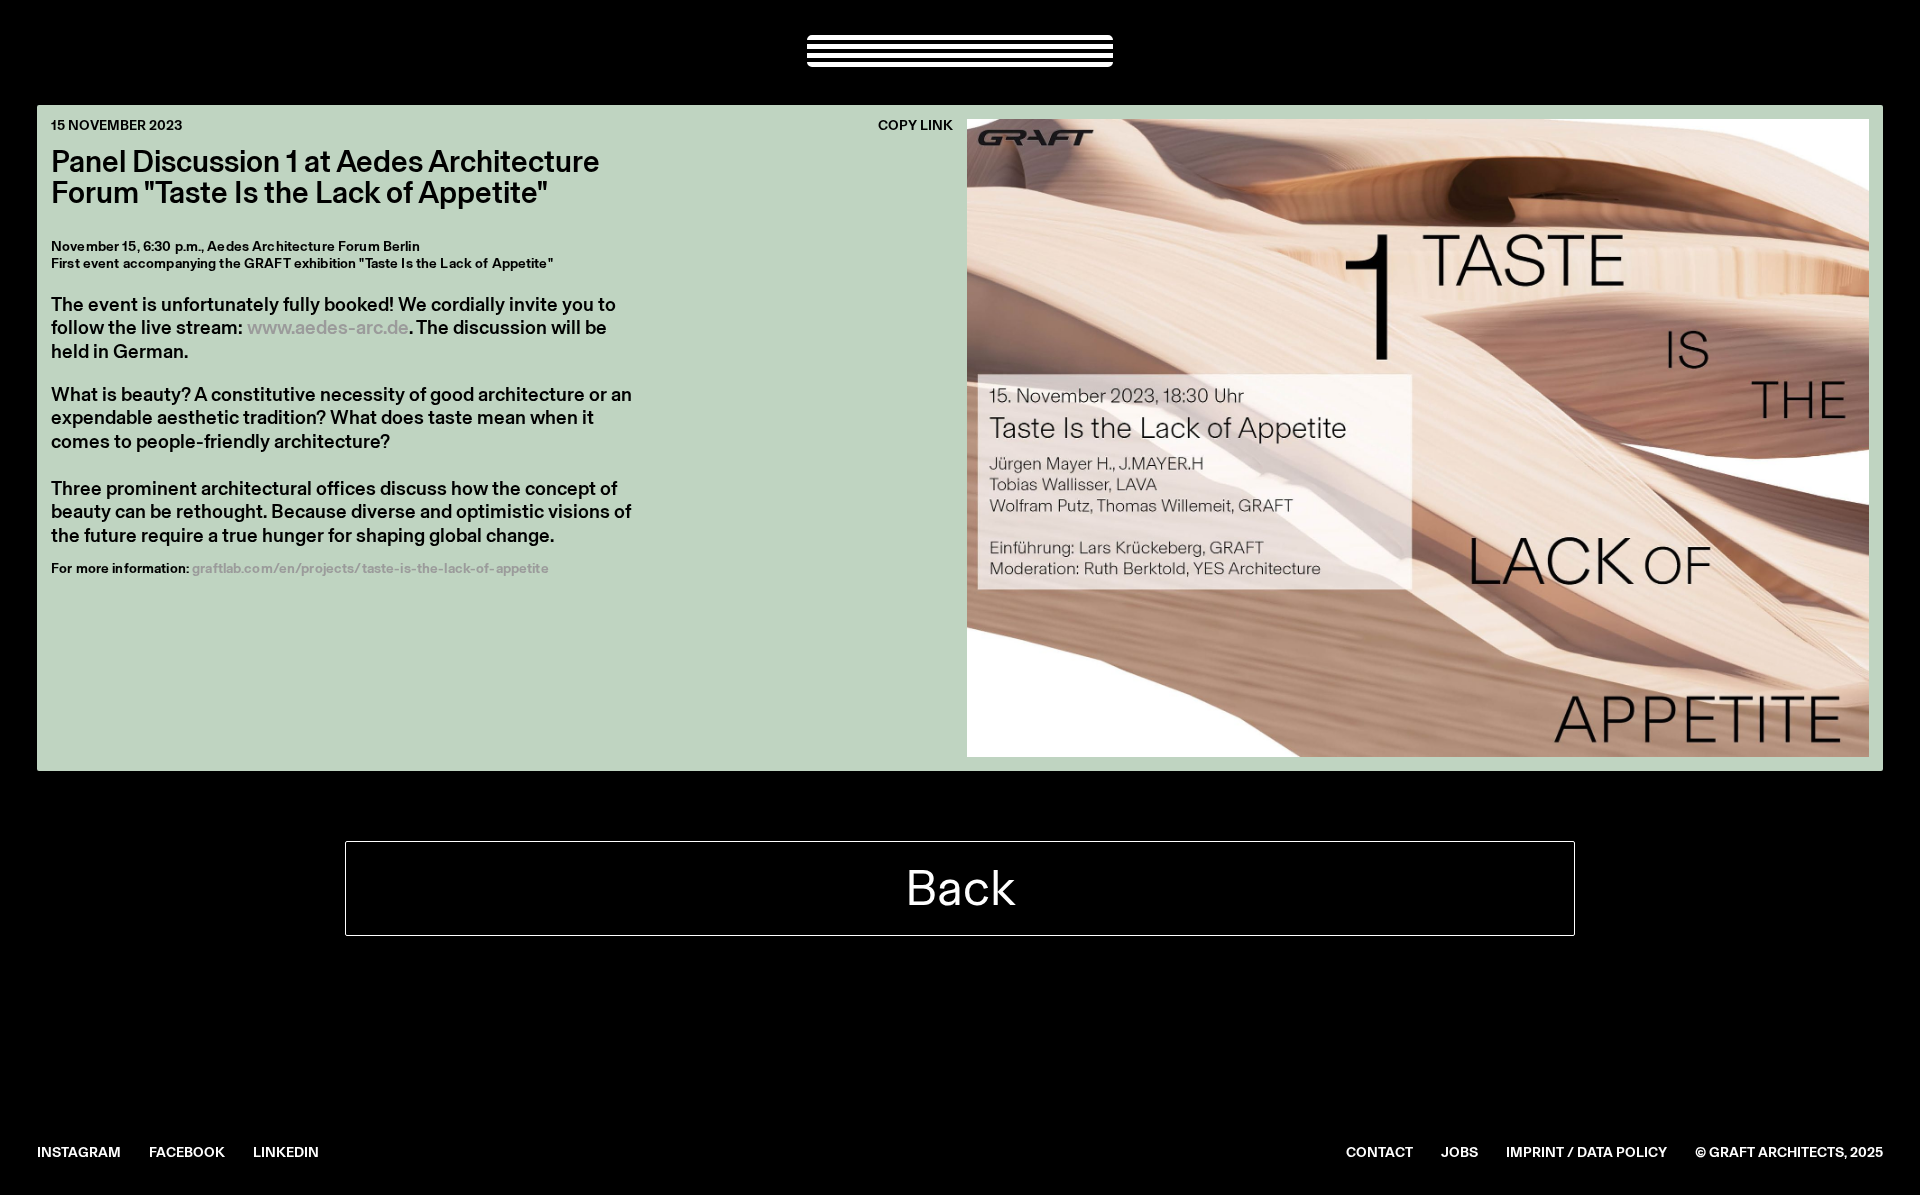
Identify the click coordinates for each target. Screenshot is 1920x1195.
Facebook (187, 1152)
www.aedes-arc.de (328, 327)
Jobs (1459, 1152)
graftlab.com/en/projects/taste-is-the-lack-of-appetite (370, 568)
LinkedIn (286, 1152)
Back (960, 887)
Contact (1379, 1152)
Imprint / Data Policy (1586, 1152)
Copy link (915, 126)
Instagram (79, 1152)
